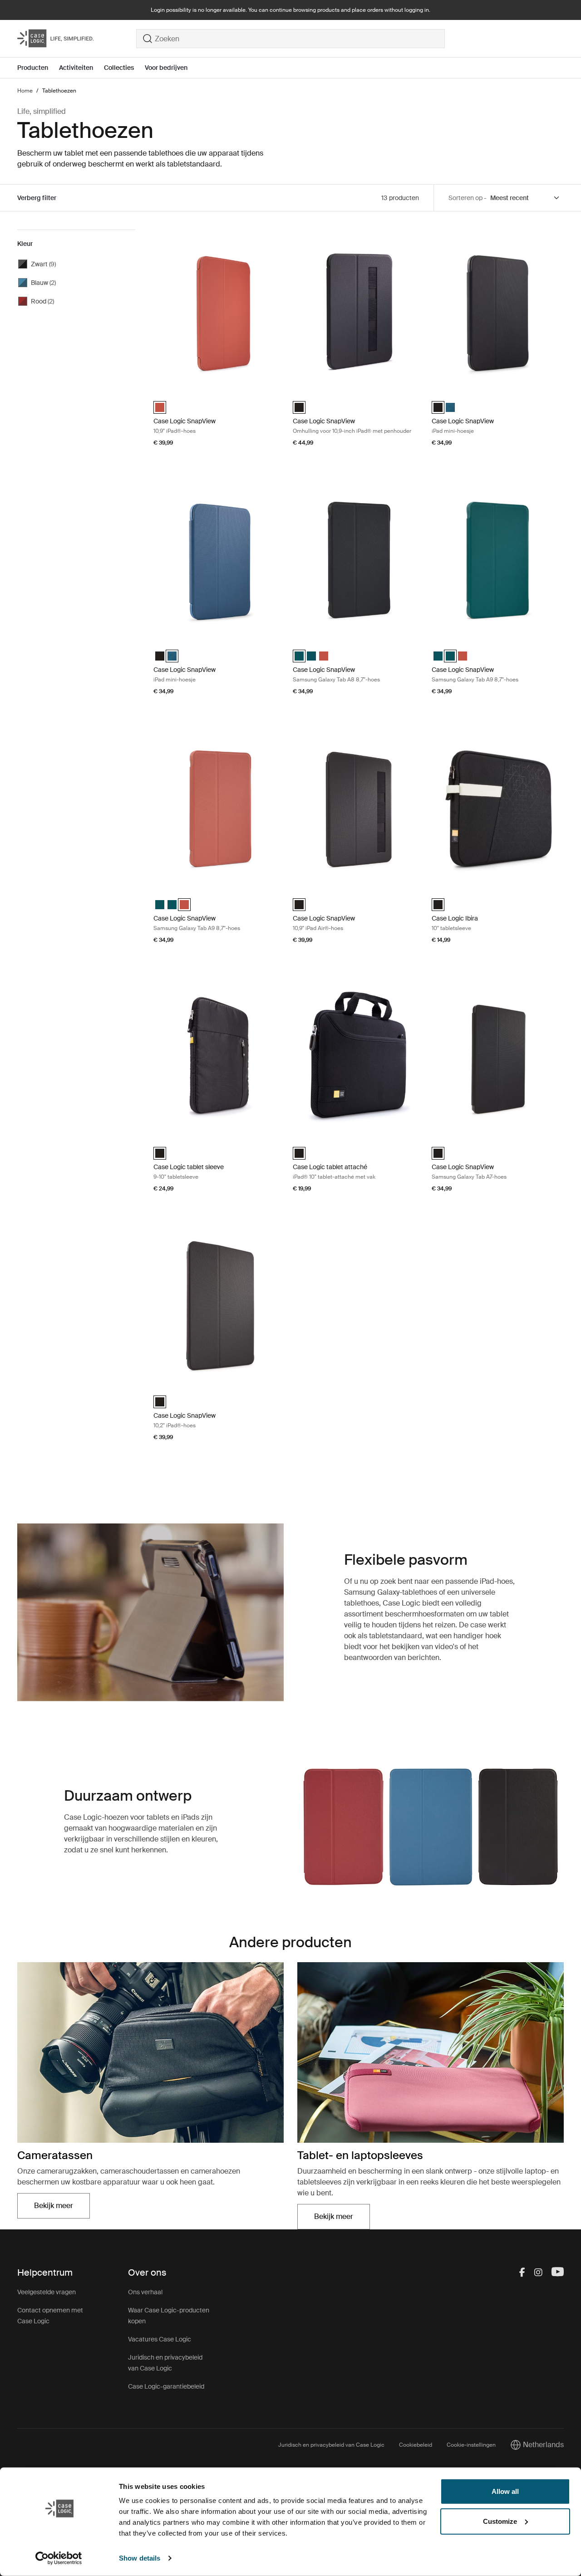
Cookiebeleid (416, 2445)
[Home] (77, 39)
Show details (140, 2558)
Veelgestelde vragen (47, 2292)
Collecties (119, 68)
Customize (500, 2521)
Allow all (505, 2491)
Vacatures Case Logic (160, 2339)
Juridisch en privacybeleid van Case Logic (331, 2445)
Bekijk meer (62, 2208)
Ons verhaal (145, 2292)
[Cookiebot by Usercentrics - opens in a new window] (59, 2558)
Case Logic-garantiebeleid (166, 2386)
